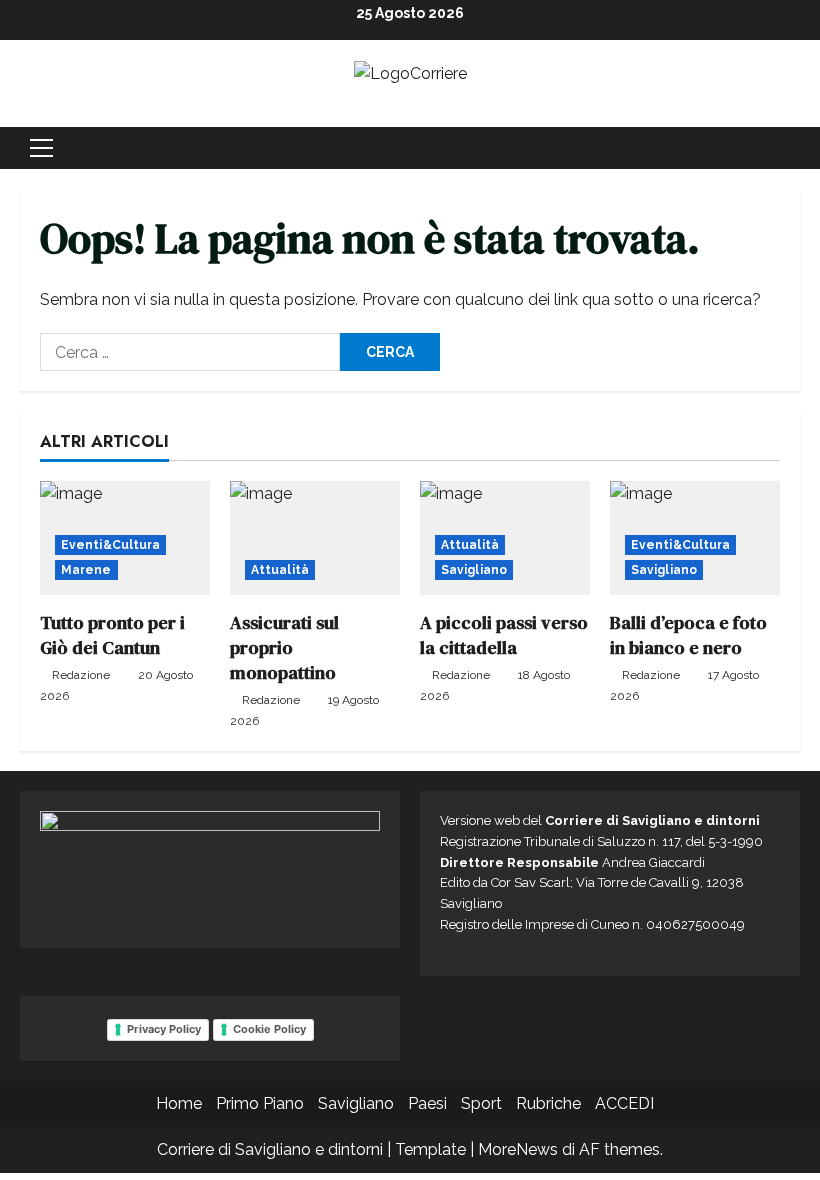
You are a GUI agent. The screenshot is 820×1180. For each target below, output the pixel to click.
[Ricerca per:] (190, 352)
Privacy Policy (164, 1029)
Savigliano (474, 570)
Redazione (81, 675)
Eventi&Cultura (110, 545)
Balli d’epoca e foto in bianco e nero (688, 635)
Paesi (427, 1103)
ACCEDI (624, 1103)
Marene (86, 570)
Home (179, 1103)
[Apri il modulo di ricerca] (794, 148)
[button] (41, 148)
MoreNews (518, 1149)
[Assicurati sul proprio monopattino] (315, 537)
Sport (481, 1103)
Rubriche (548, 1103)
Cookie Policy (269, 1029)
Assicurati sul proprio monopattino (284, 647)
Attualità (280, 570)
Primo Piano (260, 1103)
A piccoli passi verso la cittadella (504, 635)
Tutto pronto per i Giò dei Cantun (112, 635)
